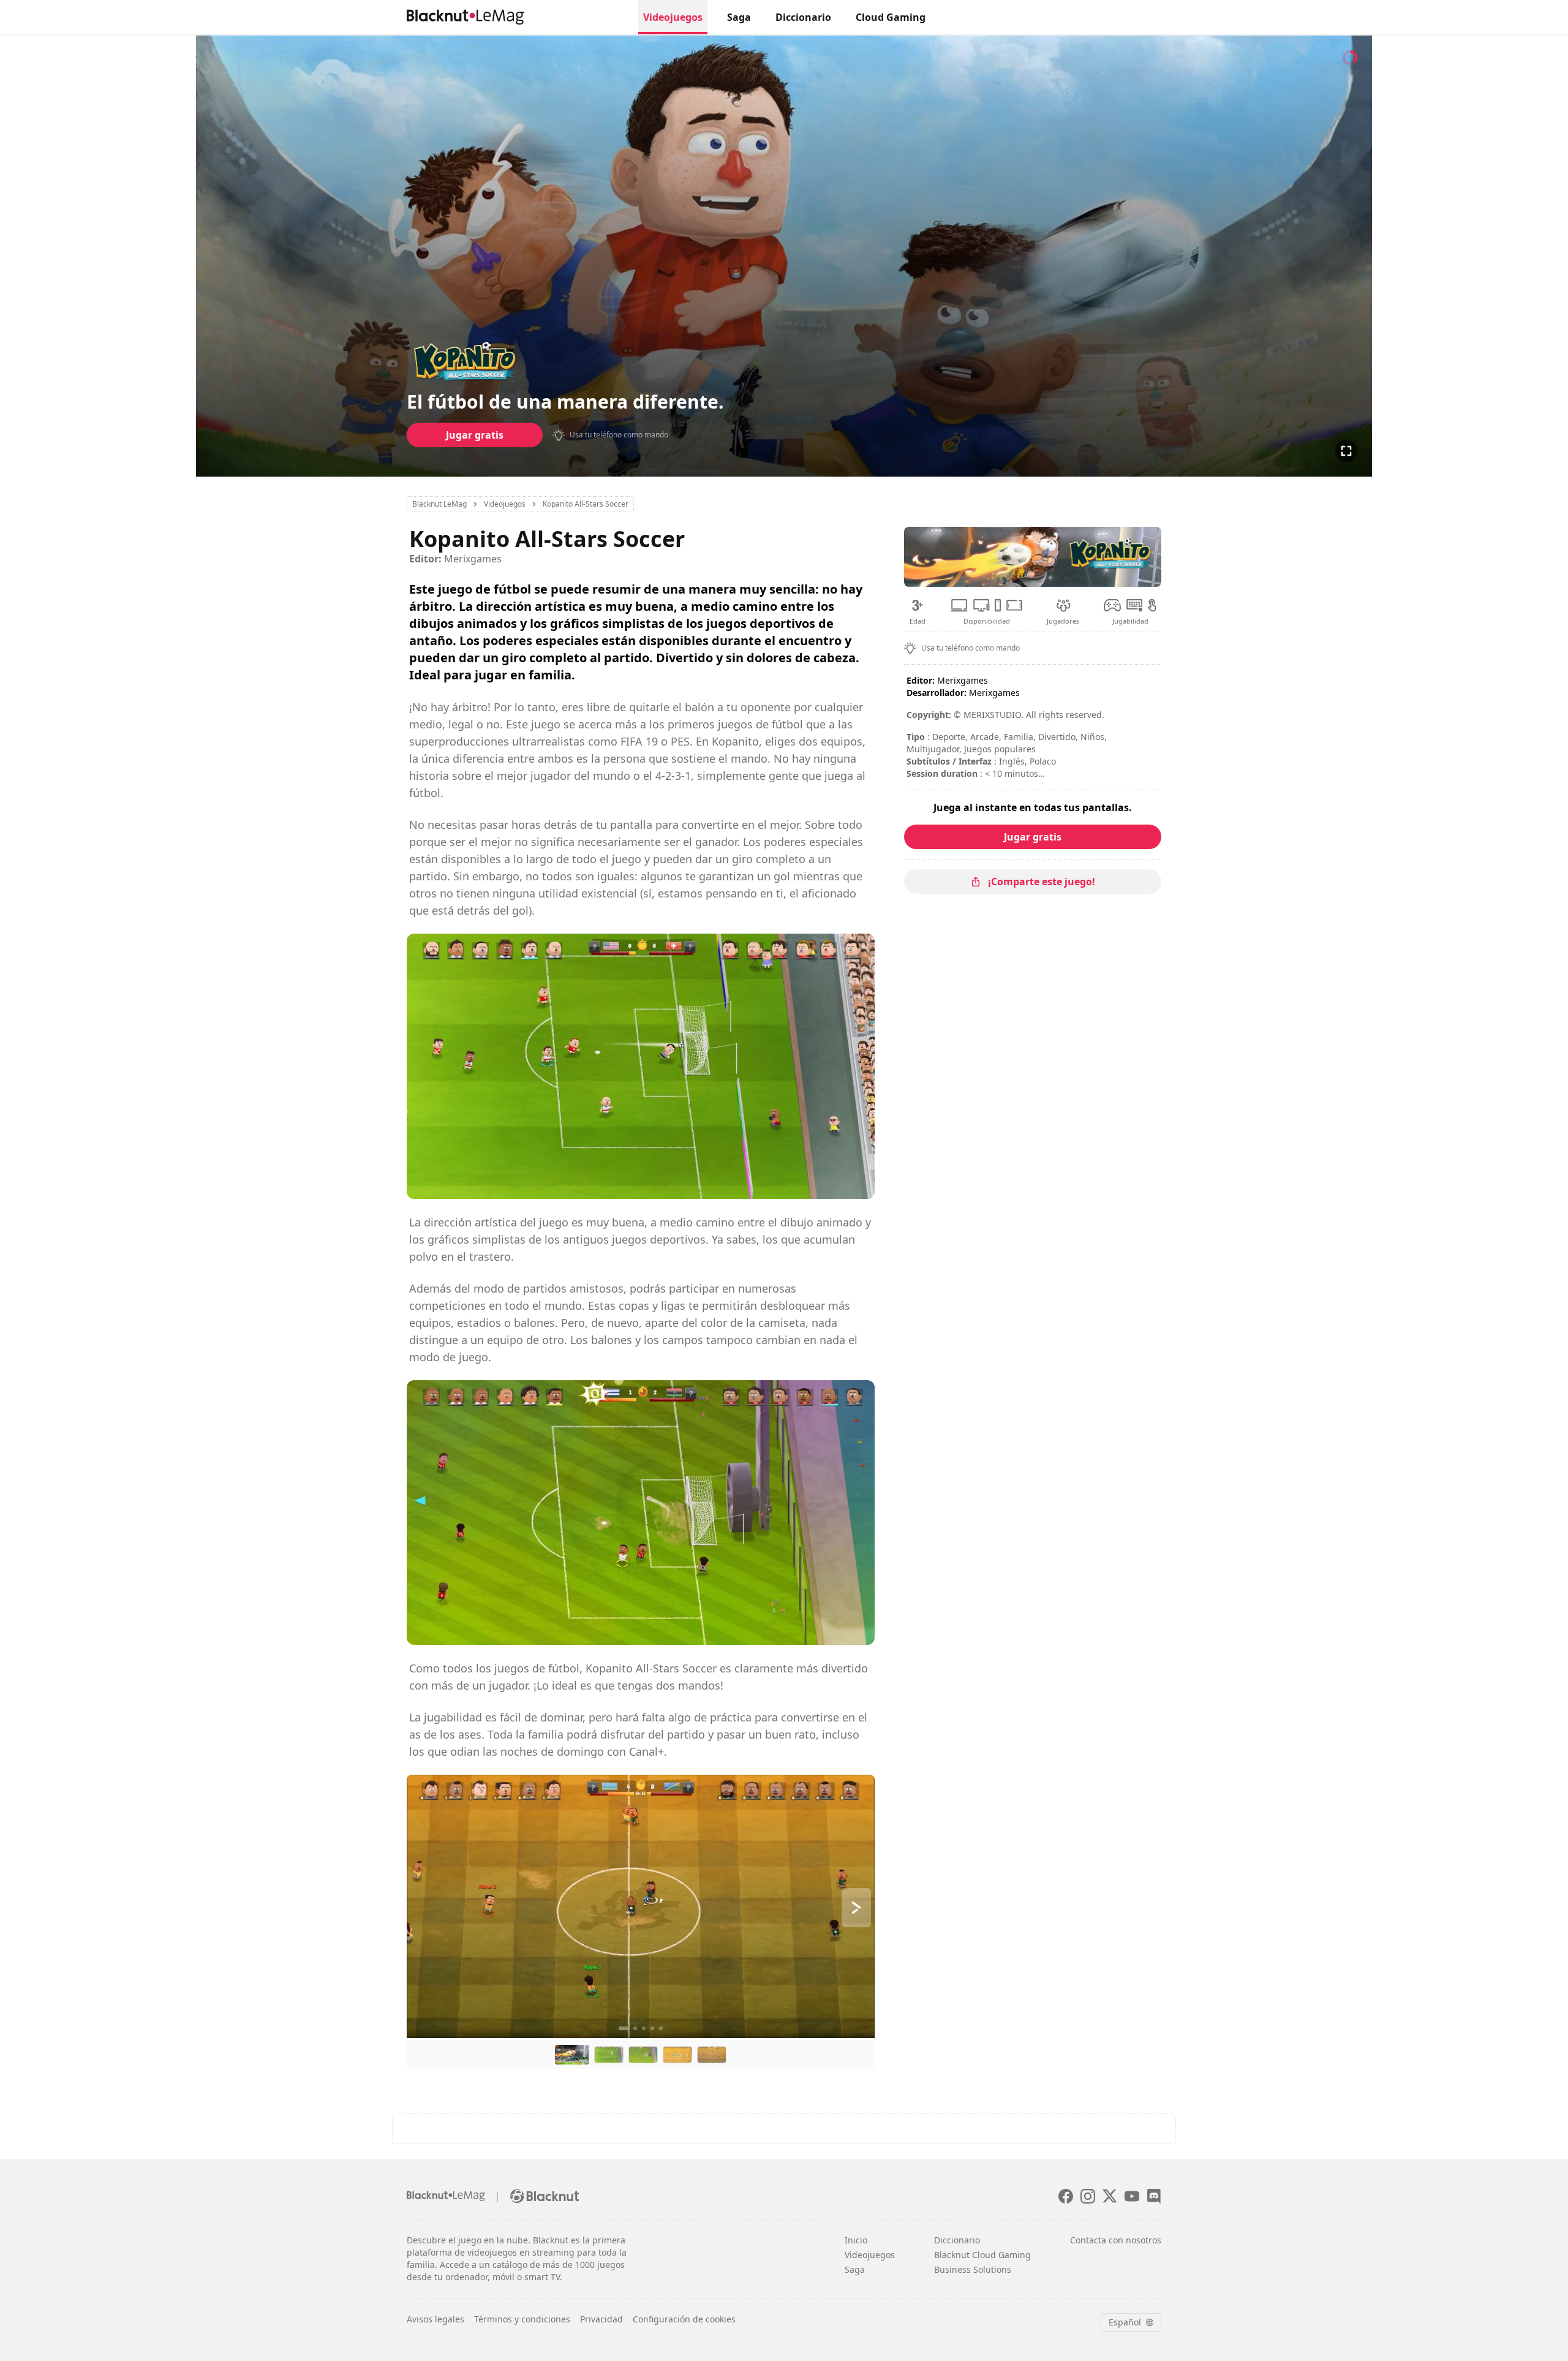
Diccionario (803, 17)
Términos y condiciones (522, 2319)
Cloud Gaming (891, 17)
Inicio (856, 2240)
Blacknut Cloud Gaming (982, 2255)
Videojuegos (673, 17)
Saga (739, 17)
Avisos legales (435, 2319)
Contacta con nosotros (1116, 2240)
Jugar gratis (475, 435)
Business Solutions (973, 2269)
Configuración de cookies (684, 2319)
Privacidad (601, 2319)
